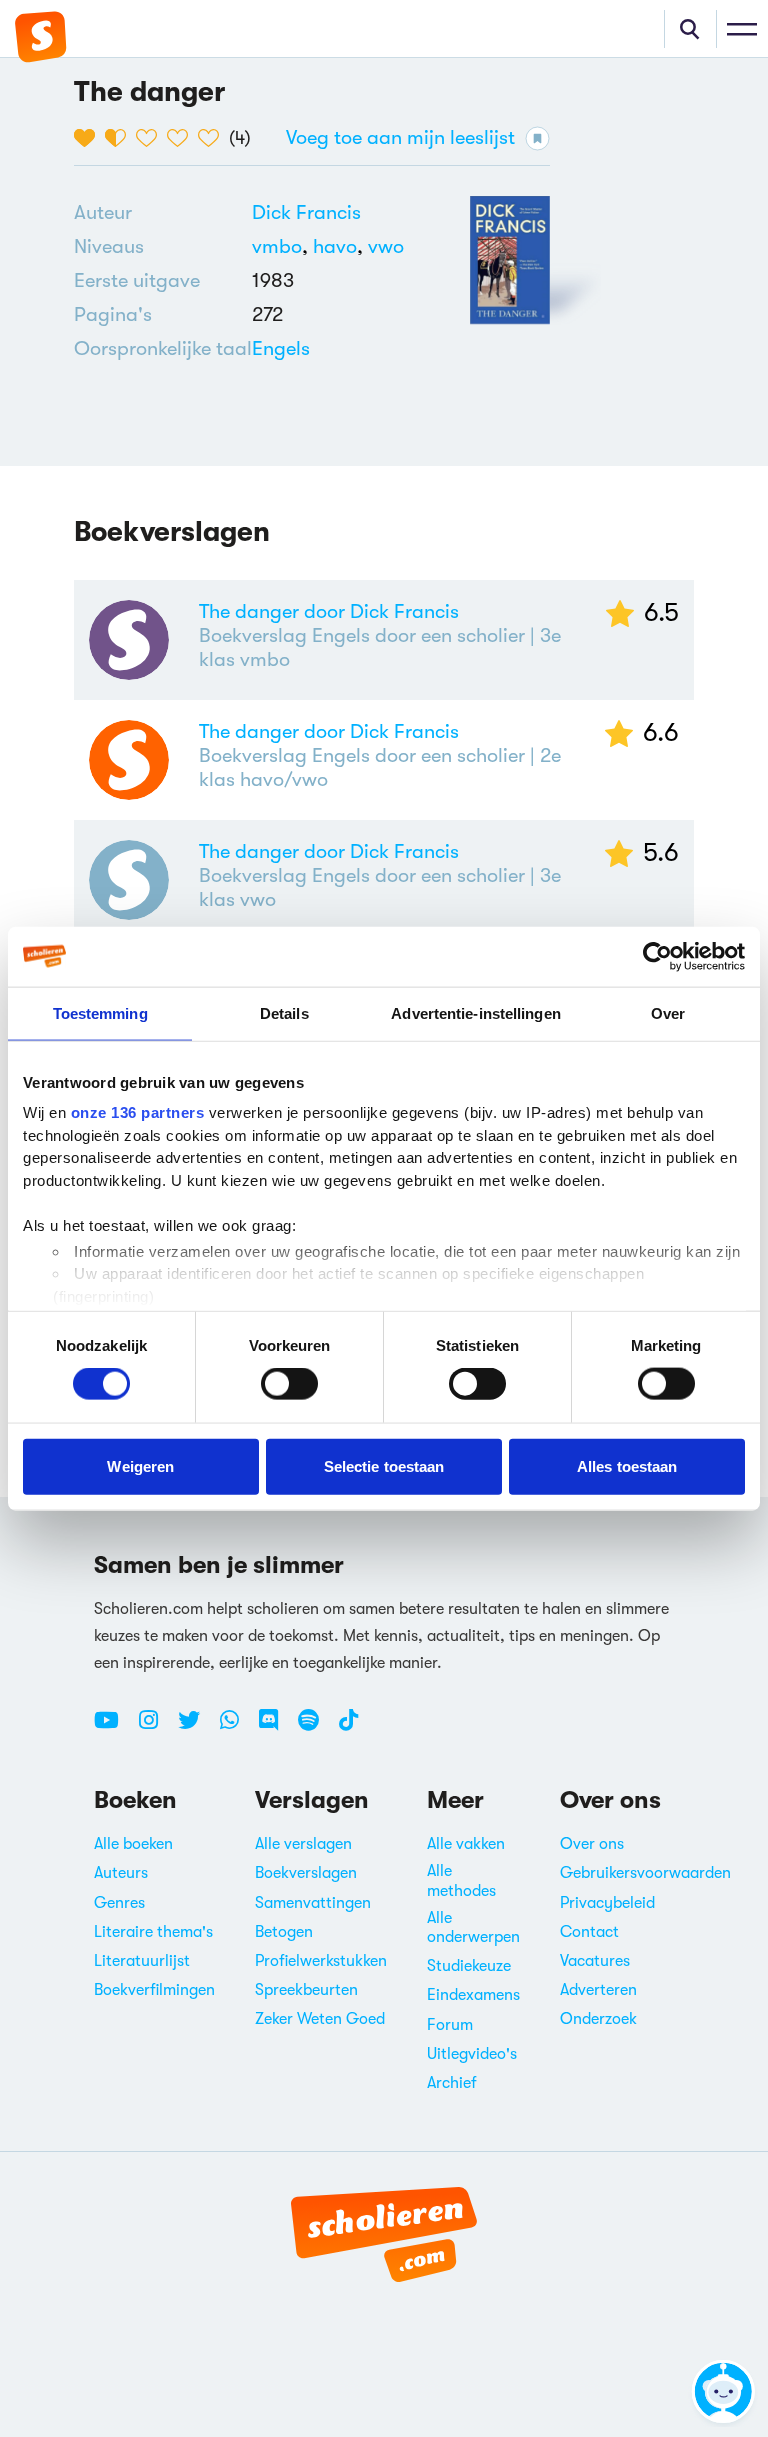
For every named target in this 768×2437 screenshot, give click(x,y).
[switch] (289, 1384)
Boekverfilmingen (154, 1990)
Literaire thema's (153, 1932)
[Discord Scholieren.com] (276, 1728)
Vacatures (595, 1961)
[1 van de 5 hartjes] (89, 138)
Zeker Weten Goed (320, 2019)
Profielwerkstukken (321, 1961)
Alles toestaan (627, 1465)
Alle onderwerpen (473, 1927)
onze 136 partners (138, 1112)
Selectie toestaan (384, 1465)
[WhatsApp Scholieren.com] (237, 1728)
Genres (119, 1903)
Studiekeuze (469, 1966)
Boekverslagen (306, 1873)
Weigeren (140, 1465)
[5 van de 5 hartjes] (213, 138)
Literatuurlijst (142, 1961)
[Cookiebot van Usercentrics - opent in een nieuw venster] (657, 956)
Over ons (592, 1844)
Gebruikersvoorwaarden (645, 1873)
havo (340, 246)
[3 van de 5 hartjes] (151, 138)
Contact (589, 1932)
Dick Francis (306, 212)
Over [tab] (668, 1012)
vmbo (282, 246)
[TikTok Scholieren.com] (348, 1728)
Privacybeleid (607, 1903)
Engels (281, 348)
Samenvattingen (313, 1903)
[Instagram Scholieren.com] (156, 1728)
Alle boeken (133, 1844)
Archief (452, 2083)
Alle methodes (461, 1880)
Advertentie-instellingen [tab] (475, 1012)
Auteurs (121, 1873)
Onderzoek (598, 2019)
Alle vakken (466, 1844)
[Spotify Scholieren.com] (316, 1728)
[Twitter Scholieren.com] (196, 1728)
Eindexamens (473, 1995)
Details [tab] (284, 1012)
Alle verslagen (303, 1844)
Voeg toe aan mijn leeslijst (400, 137)
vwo (386, 246)
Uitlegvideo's (472, 2054)
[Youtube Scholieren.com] (114, 1728)
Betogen (284, 1932)
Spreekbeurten (306, 1990)
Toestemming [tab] (100, 1012)
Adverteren (598, 1990)
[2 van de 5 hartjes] (120, 138)
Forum (450, 2025)
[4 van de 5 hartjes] (182, 138)
